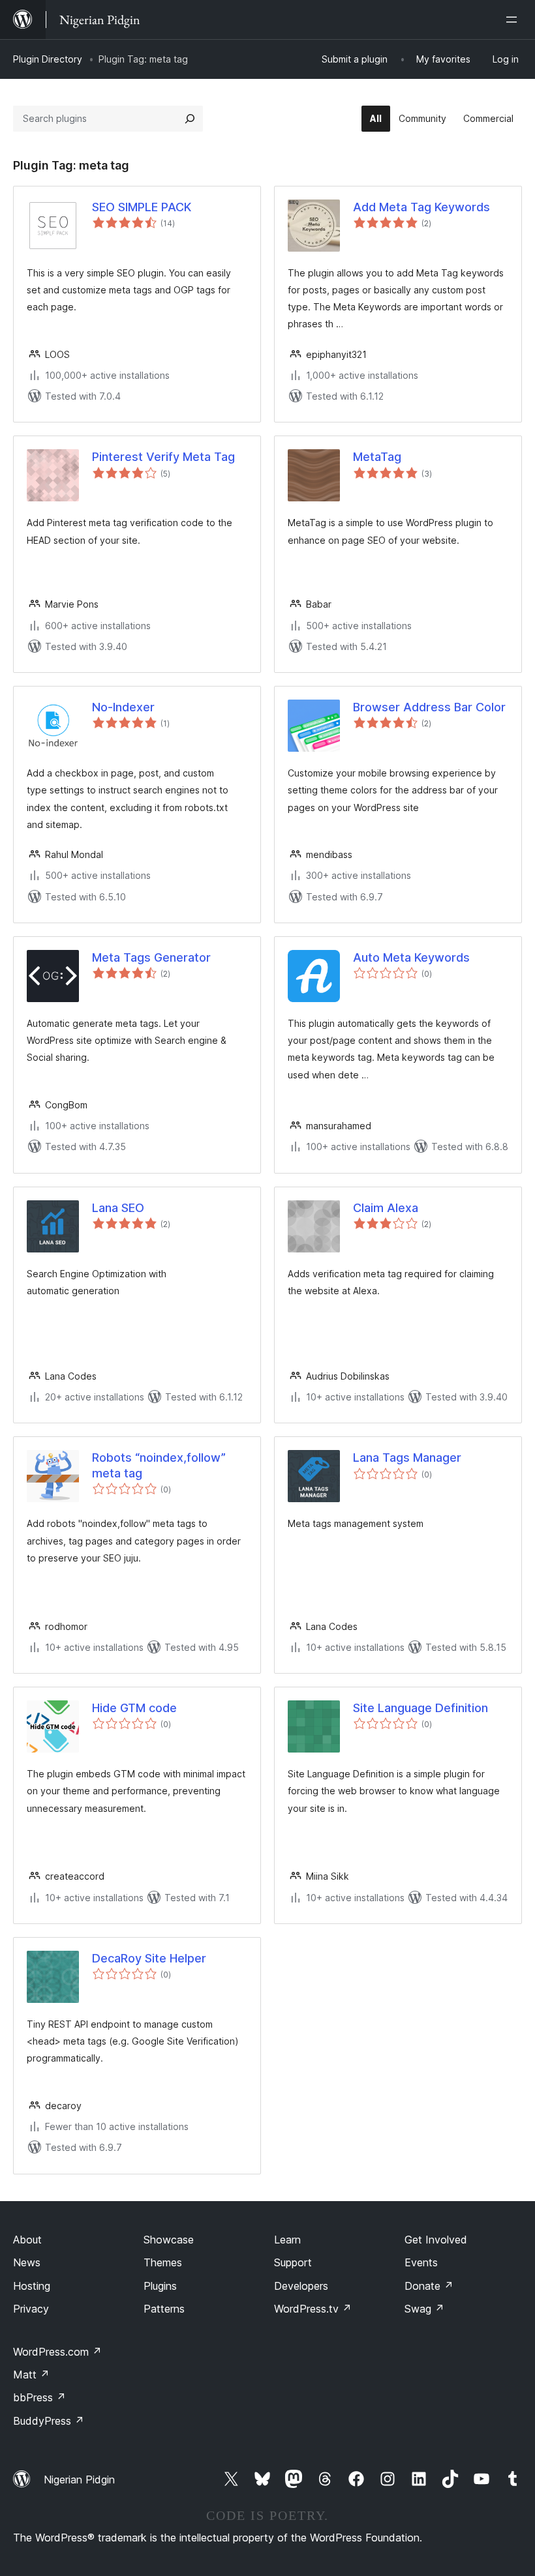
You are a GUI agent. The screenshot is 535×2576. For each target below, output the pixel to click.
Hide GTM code (134, 1708)
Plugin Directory (48, 59)
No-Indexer (123, 707)
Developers (301, 2286)
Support (293, 2262)
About (27, 2240)
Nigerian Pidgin (79, 2480)
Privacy (31, 2309)
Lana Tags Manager (407, 1458)
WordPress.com (57, 2352)
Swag (424, 2309)
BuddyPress (49, 2421)
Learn (287, 2240)
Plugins (160, 2286)
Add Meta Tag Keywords (421, 207)
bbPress (39, 2397)
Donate (429, 2286)
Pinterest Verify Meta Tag (163, 457)
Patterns (164, 2309)
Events (421, 2262)
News (27, 2262)
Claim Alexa (386, 1208)
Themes (163, 2262)
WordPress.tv (313, 2309)
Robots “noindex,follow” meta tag (159, 1465)
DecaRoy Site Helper (149, 1958)
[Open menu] (514, 20)
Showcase (169, 2240)
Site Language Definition (420, 1708)
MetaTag (377, 457)
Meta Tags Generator (151, 957)
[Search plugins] (190, 119)
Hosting (32, 2286)
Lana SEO (118, 1208)
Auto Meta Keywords (411, 957)
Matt (31, 2375)
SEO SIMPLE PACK (142, 207)
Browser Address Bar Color (429, 707)
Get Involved (436, 2240)
